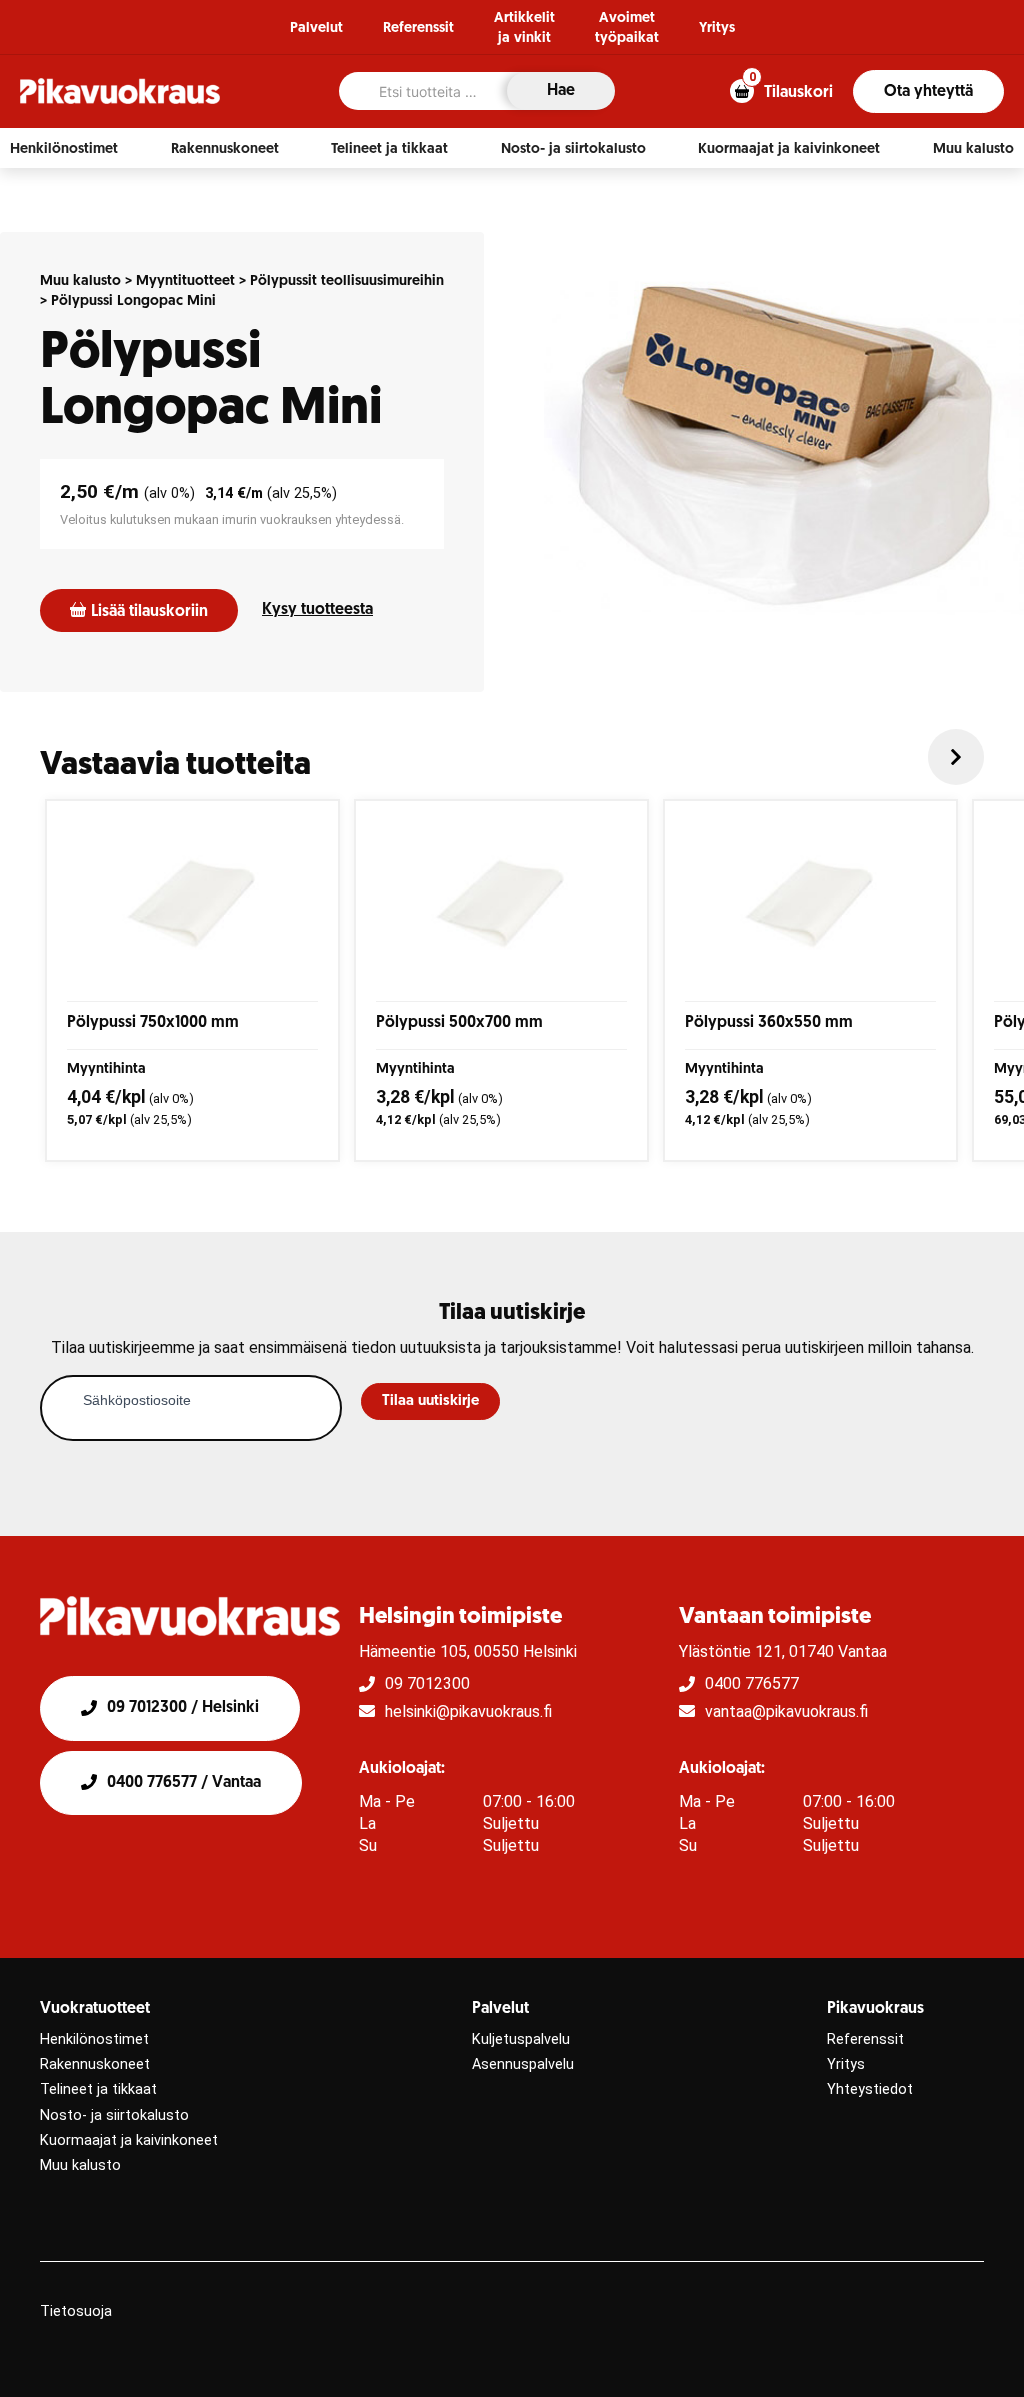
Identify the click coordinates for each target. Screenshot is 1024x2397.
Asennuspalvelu (523, 2064)
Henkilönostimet (94, 2039)
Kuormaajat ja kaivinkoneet (129, 2140)
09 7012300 (427, 1683)
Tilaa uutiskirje (430, 1401)
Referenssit (418, 28)
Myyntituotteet (185, 281)
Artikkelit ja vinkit (524, 28)
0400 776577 (752, 1683)
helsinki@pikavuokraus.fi (468, 1711)
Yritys (717, 28)
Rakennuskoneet (95, 2064)
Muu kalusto (80, 281)
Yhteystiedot (870, 2089)
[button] (64, 149)
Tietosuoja (76, 2311)
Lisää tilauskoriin (149, 612)
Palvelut (316, 28)
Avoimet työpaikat (627, 28)
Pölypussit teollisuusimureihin (347, 281)
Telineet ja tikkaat (98, 2089)
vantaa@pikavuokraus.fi (786, 1711)
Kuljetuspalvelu (521, 2039)
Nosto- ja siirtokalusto (114, 2115)
